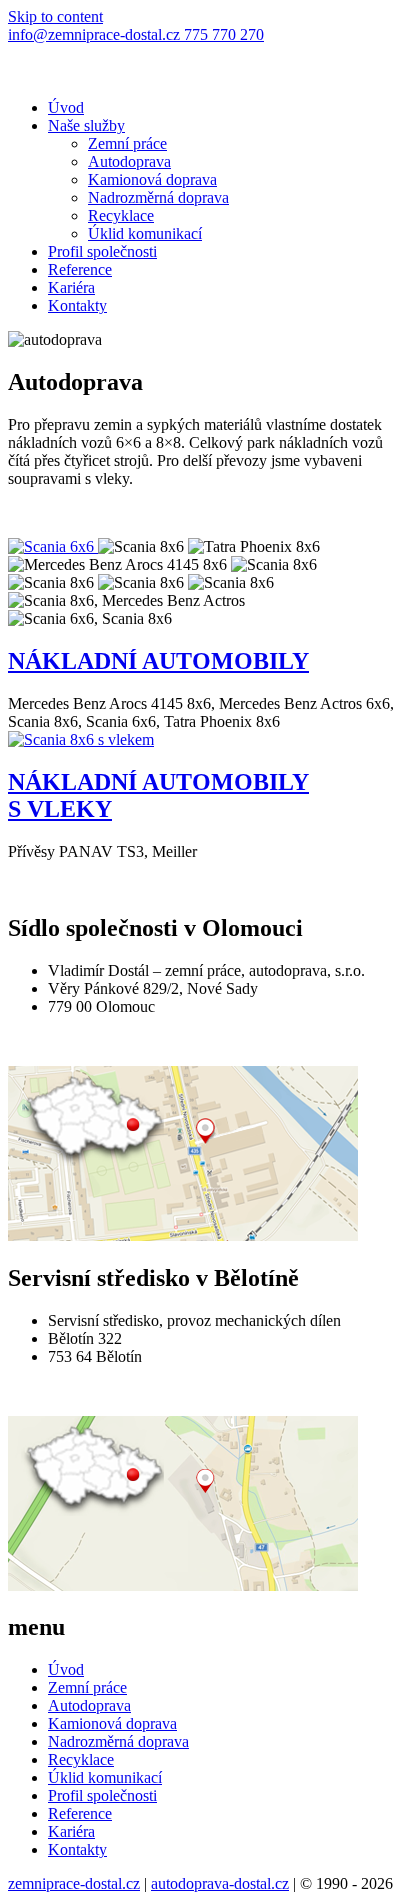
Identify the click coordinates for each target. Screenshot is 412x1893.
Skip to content (55, 16)
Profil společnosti (102, 251)
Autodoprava (129, 161)
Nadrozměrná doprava (158, 197)
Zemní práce (127, 143)
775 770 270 (224, 34)
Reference (80, 269)
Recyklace (121, 215)
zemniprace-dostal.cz (74, 1883)
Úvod (66, 107)
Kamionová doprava (152, 179)
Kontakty (77, 305)
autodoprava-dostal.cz (220, 1883)
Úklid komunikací (145, 233)
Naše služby (86, 125)
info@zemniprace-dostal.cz (96, 34)
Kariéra (71, 287)
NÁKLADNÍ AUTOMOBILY (158, 661)
